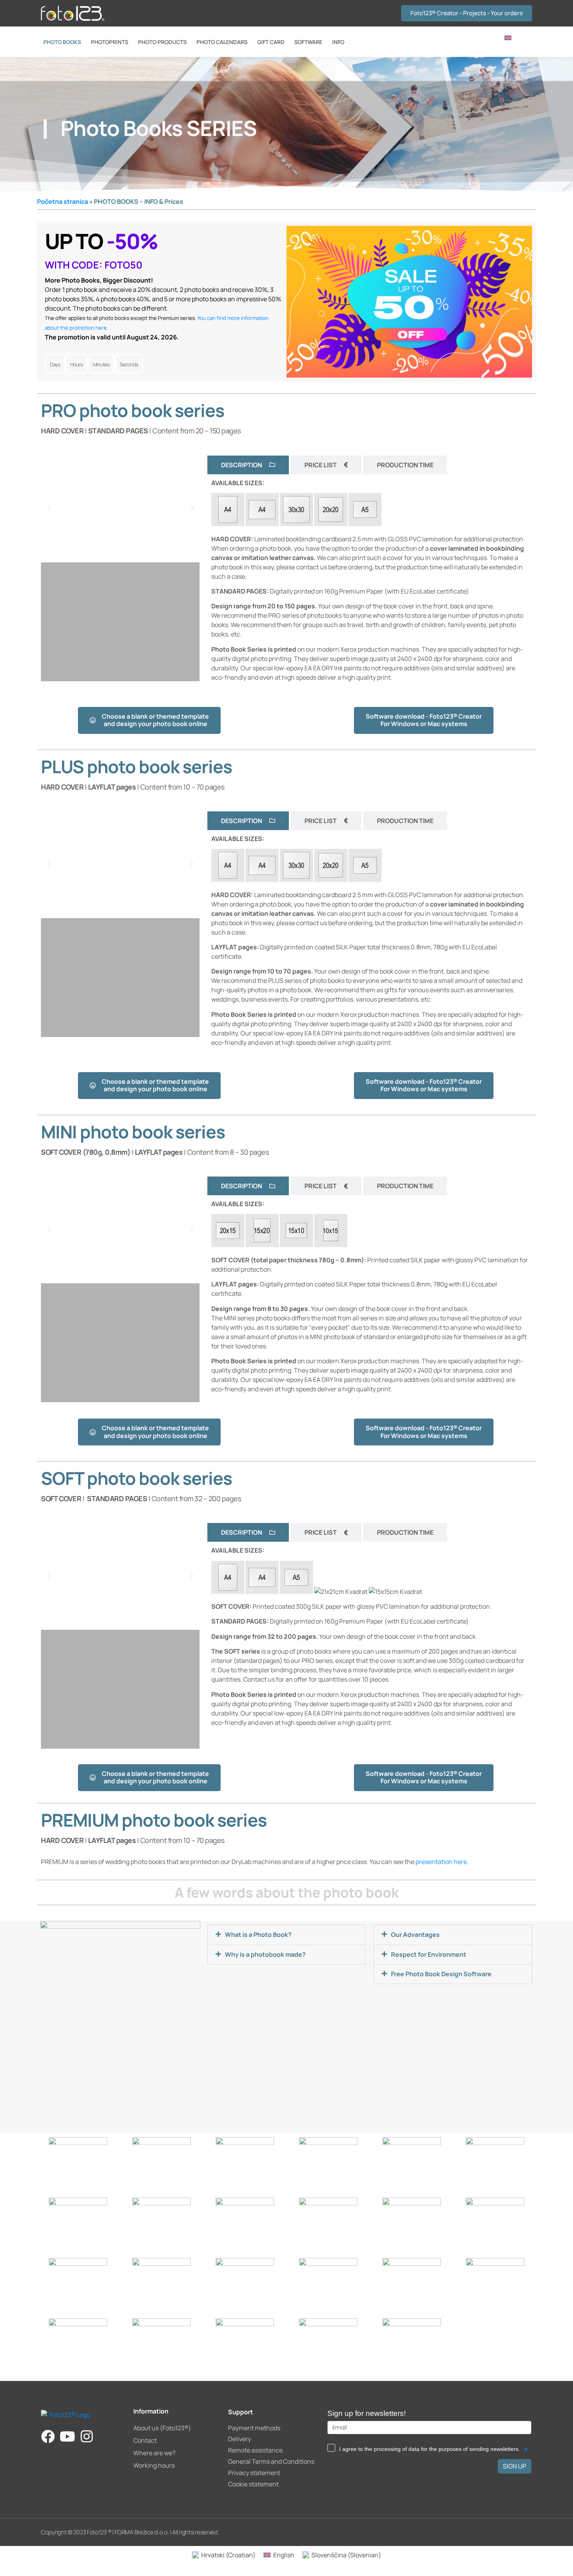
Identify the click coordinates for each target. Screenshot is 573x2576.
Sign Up (515, 2466)
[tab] (248, 465)
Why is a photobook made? (265, 1954)
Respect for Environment (429, 1954)
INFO (338, 42)
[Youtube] (67, 2436)
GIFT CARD (271, 42)
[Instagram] (87, 2436)
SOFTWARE (308, 42)
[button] (49, 508)
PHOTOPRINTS (110, 42)
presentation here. (442, 1862)
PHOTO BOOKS (62, 42)
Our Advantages (415, 1935)
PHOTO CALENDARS (222, 42)
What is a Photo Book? (258, 1935)
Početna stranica (63, 201)
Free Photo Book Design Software (441, 1974)
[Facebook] (48, 2436)
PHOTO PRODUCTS (162, 42)
